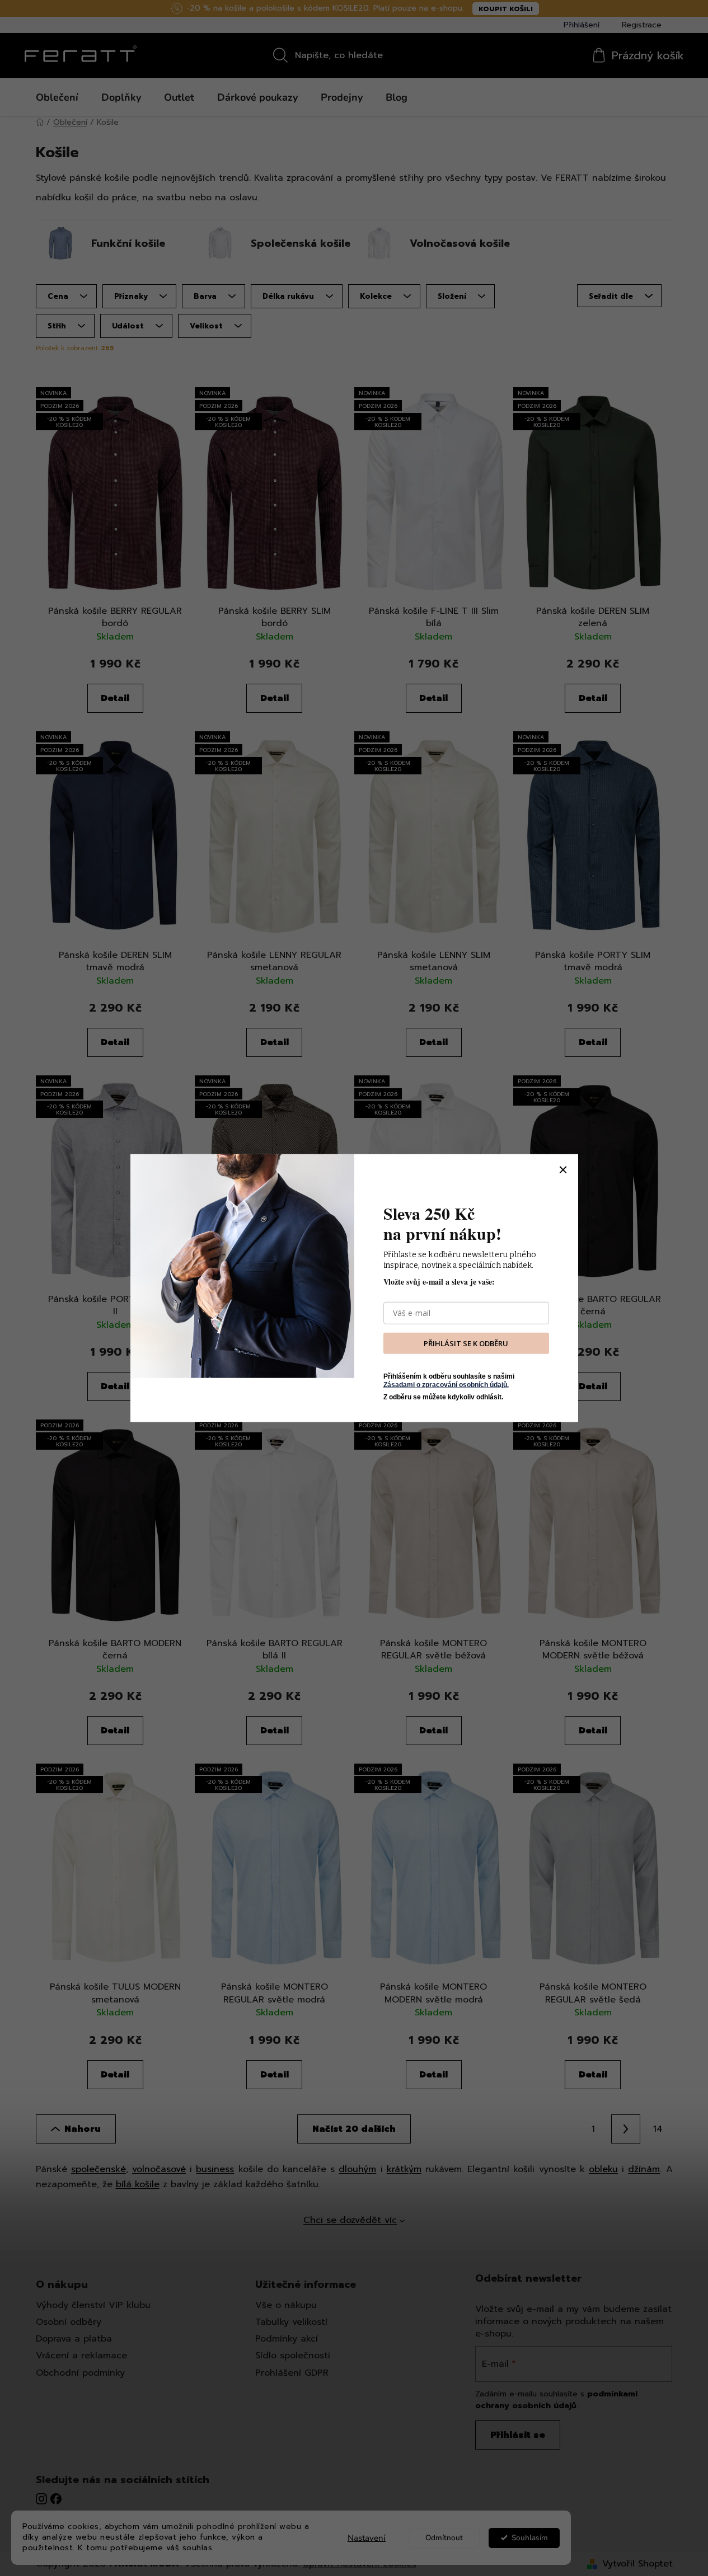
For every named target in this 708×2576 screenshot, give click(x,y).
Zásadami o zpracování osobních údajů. (446, 1384)
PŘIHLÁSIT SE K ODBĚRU (466, 1343)
